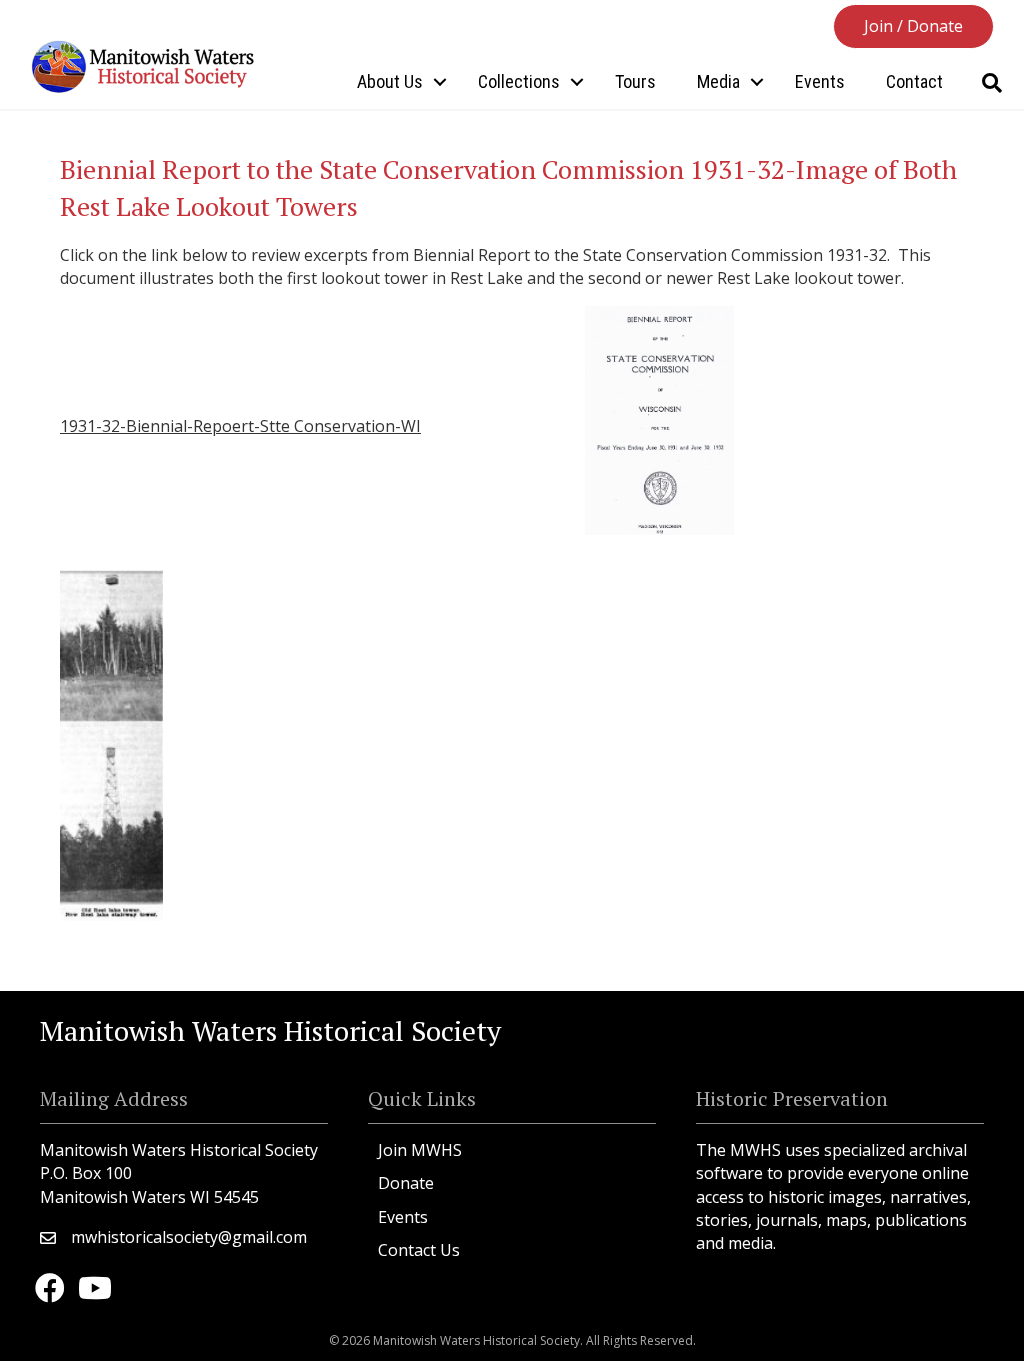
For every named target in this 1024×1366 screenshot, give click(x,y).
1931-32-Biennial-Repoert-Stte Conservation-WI (240, 426)
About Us (390, 81)
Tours (635, 81)
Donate (406, 1183)
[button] (913, 26)
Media (718, 81)
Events (820, 81)
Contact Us (419, 1250)
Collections (519, 81)
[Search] (991, 83)
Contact (914, 81)
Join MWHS (420, 1150)
